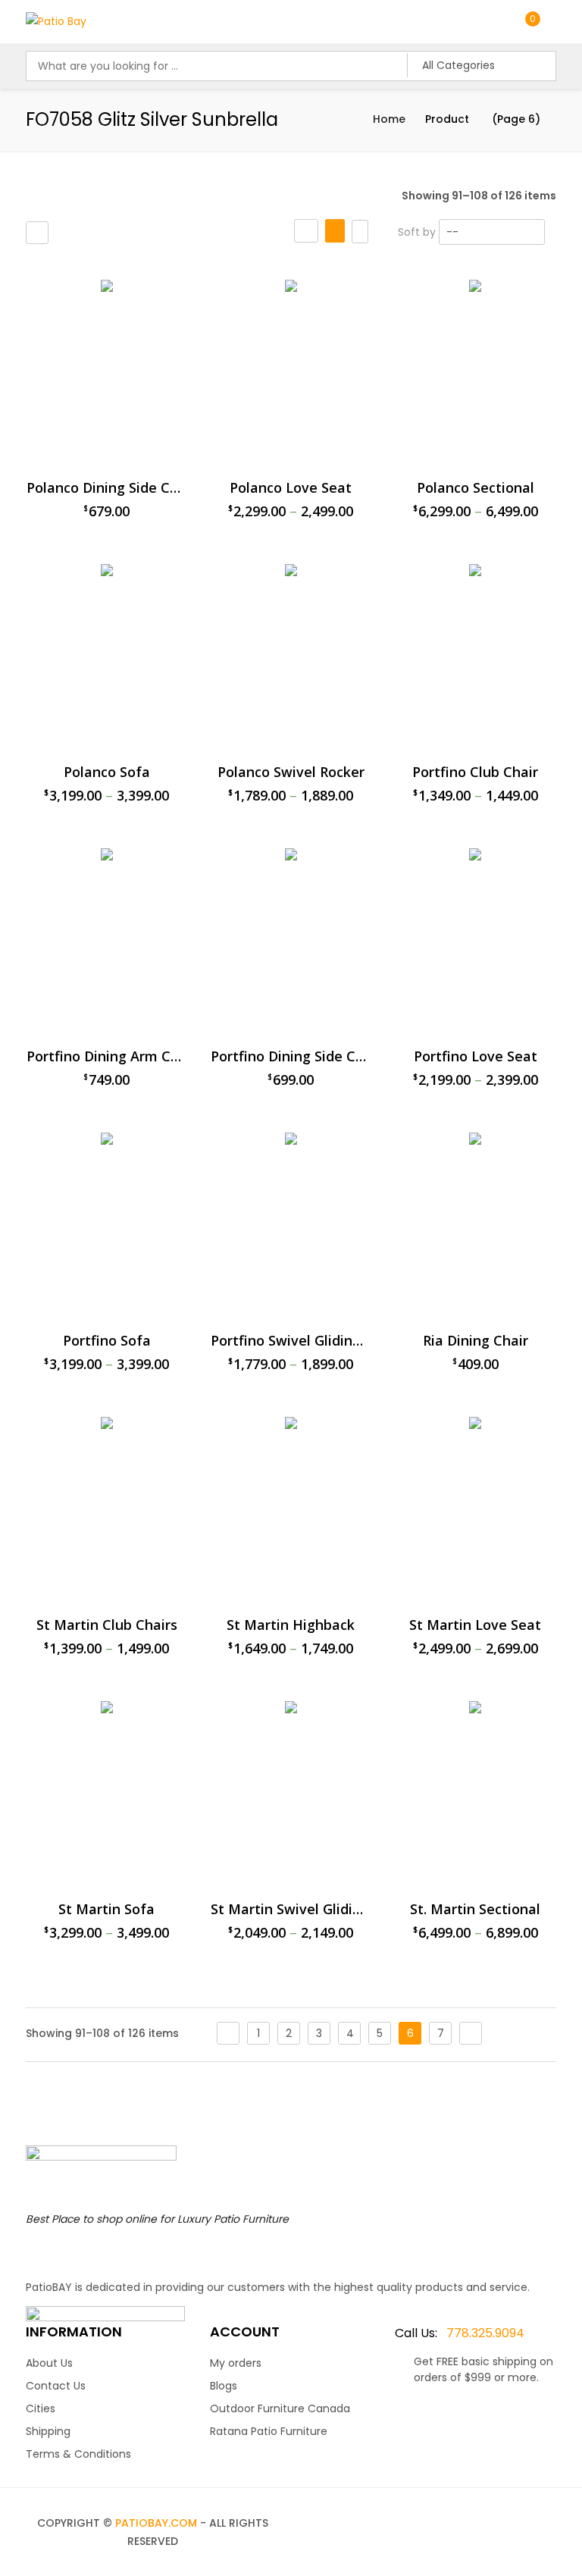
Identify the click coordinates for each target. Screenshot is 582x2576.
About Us (49, 2363)
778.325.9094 (460, 2333)
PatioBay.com (156, 2523)
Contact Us (56, 2386)
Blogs (224, 2386)
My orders (236, 2363)
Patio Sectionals (447, 273)
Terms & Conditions (78, 2454)
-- (452, 232)
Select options (360, 2084)
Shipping (48, 2431)
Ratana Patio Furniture (269, 2431)
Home (389, 119)
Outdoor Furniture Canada (280, 2408)
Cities (41, 2408)
